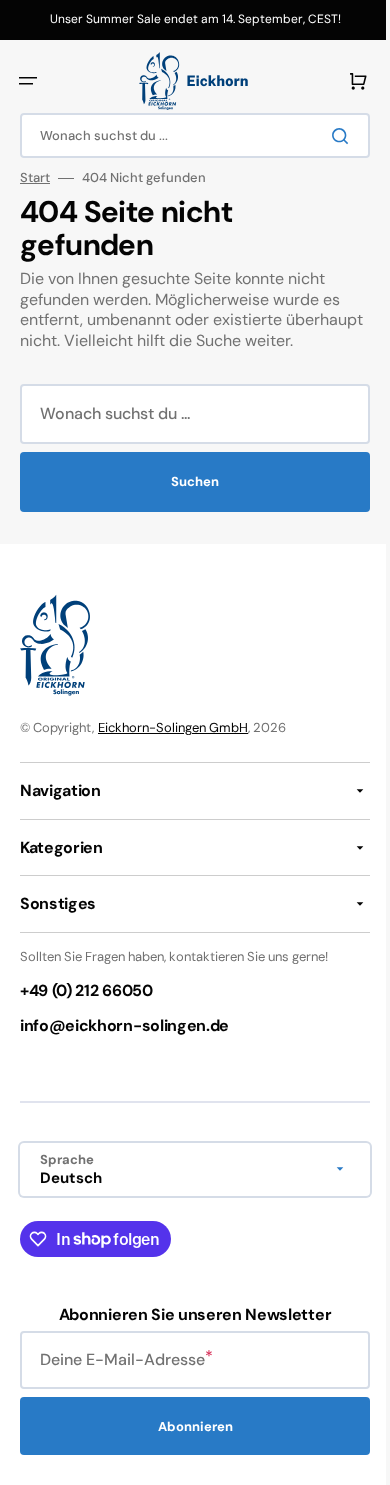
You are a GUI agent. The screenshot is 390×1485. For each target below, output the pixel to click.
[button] (28, 81)
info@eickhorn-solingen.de (124, 1046)
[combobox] (187, 135)
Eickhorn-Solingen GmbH (173, 748)
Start (35, 178)
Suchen (188, 502)
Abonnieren (187, 1446)
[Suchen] (329, 136)
